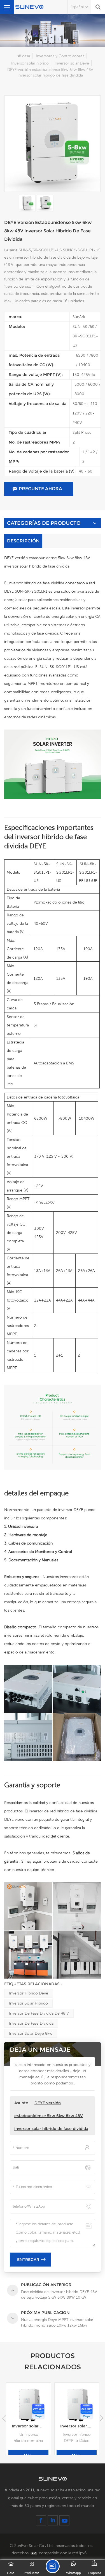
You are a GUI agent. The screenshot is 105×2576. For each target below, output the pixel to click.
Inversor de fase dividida (31, 2023)
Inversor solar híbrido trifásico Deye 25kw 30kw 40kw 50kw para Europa (31, 2426)
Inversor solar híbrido (30, 63)
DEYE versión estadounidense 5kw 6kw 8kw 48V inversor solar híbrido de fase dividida (51, 2116)
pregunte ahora (40, 489)
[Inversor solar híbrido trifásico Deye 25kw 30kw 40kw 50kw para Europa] (28, 2405)
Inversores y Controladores (60, 56)
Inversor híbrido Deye (29, 1993)
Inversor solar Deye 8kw (31, 2033)
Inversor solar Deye (72, 63)
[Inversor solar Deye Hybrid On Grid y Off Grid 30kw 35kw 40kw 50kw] (77, 2405)
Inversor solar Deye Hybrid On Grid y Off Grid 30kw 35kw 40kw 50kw (80, 2426)
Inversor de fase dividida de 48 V (39, 2013)
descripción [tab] (23, 541)
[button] (101, 2418)
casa (26, 56)
